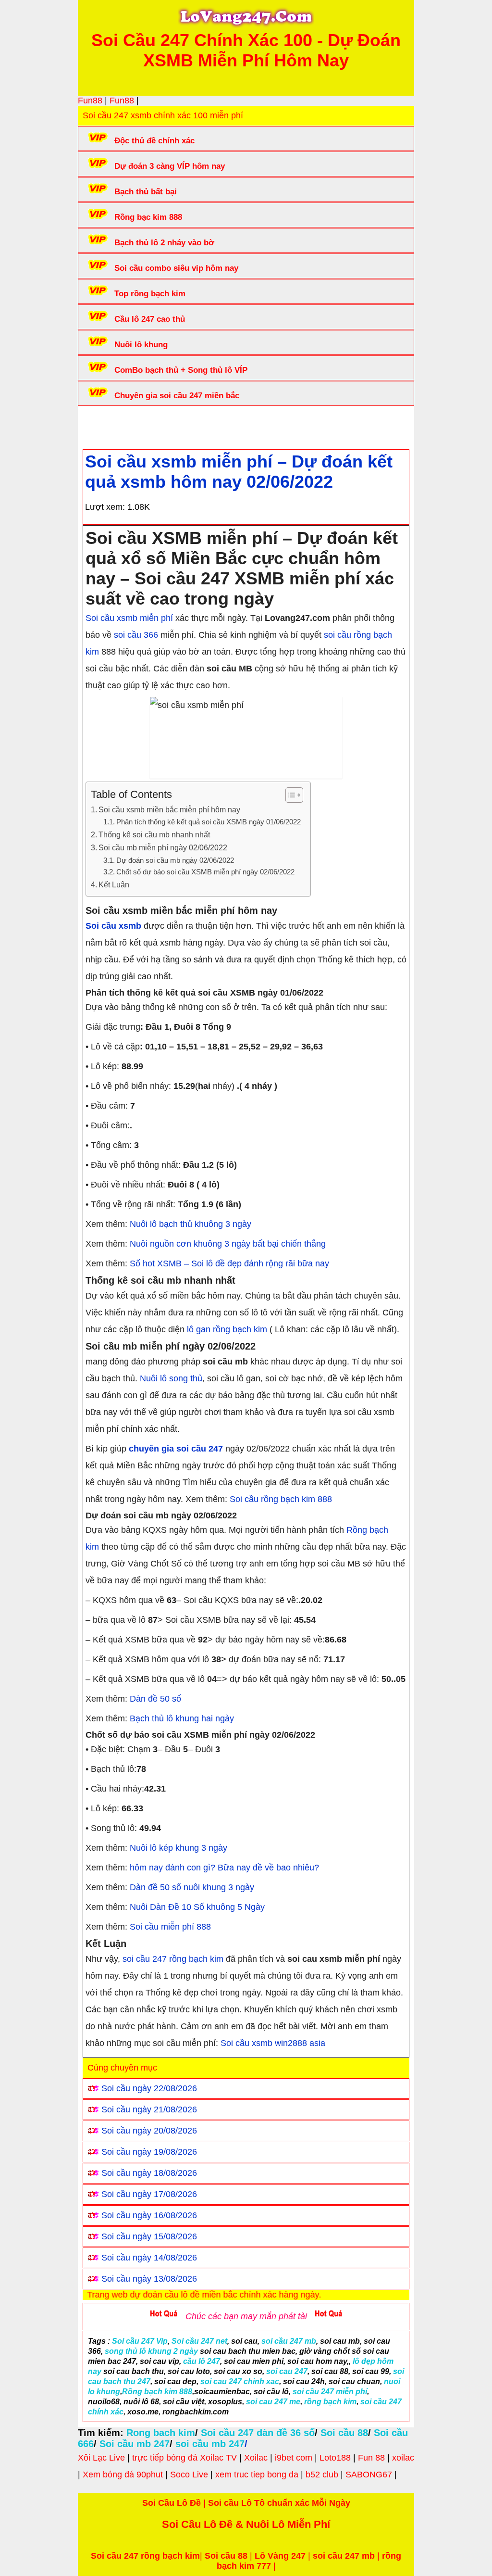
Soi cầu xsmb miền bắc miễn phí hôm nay (169, 809)
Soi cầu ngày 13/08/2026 (149, 2279)
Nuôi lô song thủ (171, 1378)
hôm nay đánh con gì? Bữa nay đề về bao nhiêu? (224, 1868)
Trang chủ (112, 425)
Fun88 (90, 101)
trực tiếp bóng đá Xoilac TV (184, 2458)
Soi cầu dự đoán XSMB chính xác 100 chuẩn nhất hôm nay (261, 425)
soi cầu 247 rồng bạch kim (173, 1959)
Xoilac (256, 2458)
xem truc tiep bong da (257, 2475)
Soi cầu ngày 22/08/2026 (149, 2088)
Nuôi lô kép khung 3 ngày (178, 1848)
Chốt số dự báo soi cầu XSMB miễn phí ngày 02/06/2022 (205, 872)
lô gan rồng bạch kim (227, 1329)
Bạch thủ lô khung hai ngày (182, 1718)
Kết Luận (114, 884)
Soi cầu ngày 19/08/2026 (149, 2152)
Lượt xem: (105, 507)
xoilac (403, 2458)
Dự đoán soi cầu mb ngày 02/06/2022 (175, 860)
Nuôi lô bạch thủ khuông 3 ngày (191, 1224)
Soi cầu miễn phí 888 (170, 1927)
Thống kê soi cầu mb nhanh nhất (154, 834)
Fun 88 (371, 2458)
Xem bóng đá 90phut (123, 2475)
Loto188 (335, 2458)
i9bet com (294, 2458)
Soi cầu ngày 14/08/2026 (149, 2258)
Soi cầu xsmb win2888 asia (273, 2043)
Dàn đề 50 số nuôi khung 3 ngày (192, 1887)
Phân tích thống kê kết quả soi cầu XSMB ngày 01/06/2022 (209, 822)
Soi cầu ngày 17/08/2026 (149, 2194)
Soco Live (189, 2475)
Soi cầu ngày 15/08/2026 (149, 2236)
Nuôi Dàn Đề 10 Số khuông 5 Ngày (197, 1907)
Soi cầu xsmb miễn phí (129, 618)
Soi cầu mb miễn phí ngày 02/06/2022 (163, 847)
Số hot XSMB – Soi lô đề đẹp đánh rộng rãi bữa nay (229, 1263)
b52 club (322, 2475)
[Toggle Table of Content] (289, 795)
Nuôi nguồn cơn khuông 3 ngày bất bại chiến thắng (228, 1244)
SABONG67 (369, 2475)
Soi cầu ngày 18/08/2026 (149, 2173)
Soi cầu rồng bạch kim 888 (281, 1499)
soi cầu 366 (136, 635)
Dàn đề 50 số (155, 1699)
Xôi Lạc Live (101, 2458)
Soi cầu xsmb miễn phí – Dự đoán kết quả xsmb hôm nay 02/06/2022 (239, 472)
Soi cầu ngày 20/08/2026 (149, 2131)
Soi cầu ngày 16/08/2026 (149, 2215)
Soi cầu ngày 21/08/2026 (149, 2109)
